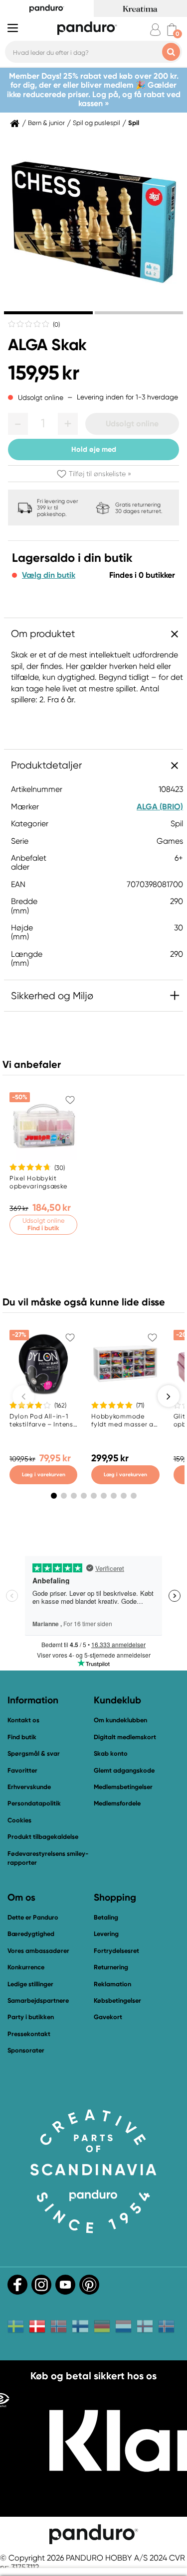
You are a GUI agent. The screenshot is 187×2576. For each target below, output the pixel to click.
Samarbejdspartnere (38, 2000)
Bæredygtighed (31, 1934)
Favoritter (22, 1770)
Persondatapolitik (34, 1803)
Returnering (111, 1967)
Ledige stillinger (30, 1984)
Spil (134, 123)
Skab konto (111, 1753)
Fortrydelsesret (116, 1951)
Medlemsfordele (117, 1803)
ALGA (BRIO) (160, 807)
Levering (106, 1934)
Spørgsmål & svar (34, 1753)
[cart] (172, 30)
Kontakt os (23, 1720)
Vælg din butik (49, 575)
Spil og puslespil (96, 123)
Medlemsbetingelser (123, 1787)
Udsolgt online (132, 424)
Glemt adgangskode (124, 1770)
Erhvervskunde (29, 1787)
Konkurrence (26, 1967)
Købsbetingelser (117, 2000)
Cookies (19, 1820)
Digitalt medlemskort (125, 1737)
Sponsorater (26, 2050)
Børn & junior (46, 123)
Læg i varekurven (44, 1475)
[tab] (48, 313)
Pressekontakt (29, 2034)
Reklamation (112, 1984)
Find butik (22, 1737)
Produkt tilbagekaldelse (43, 1837)
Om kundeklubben (120, 1720)
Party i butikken (31, 2017)
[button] (18, 424)
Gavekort (108, 2017)
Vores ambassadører (38, 1951)
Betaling (106, 1917)
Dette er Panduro (33, 1917)
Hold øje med (94, 449)
